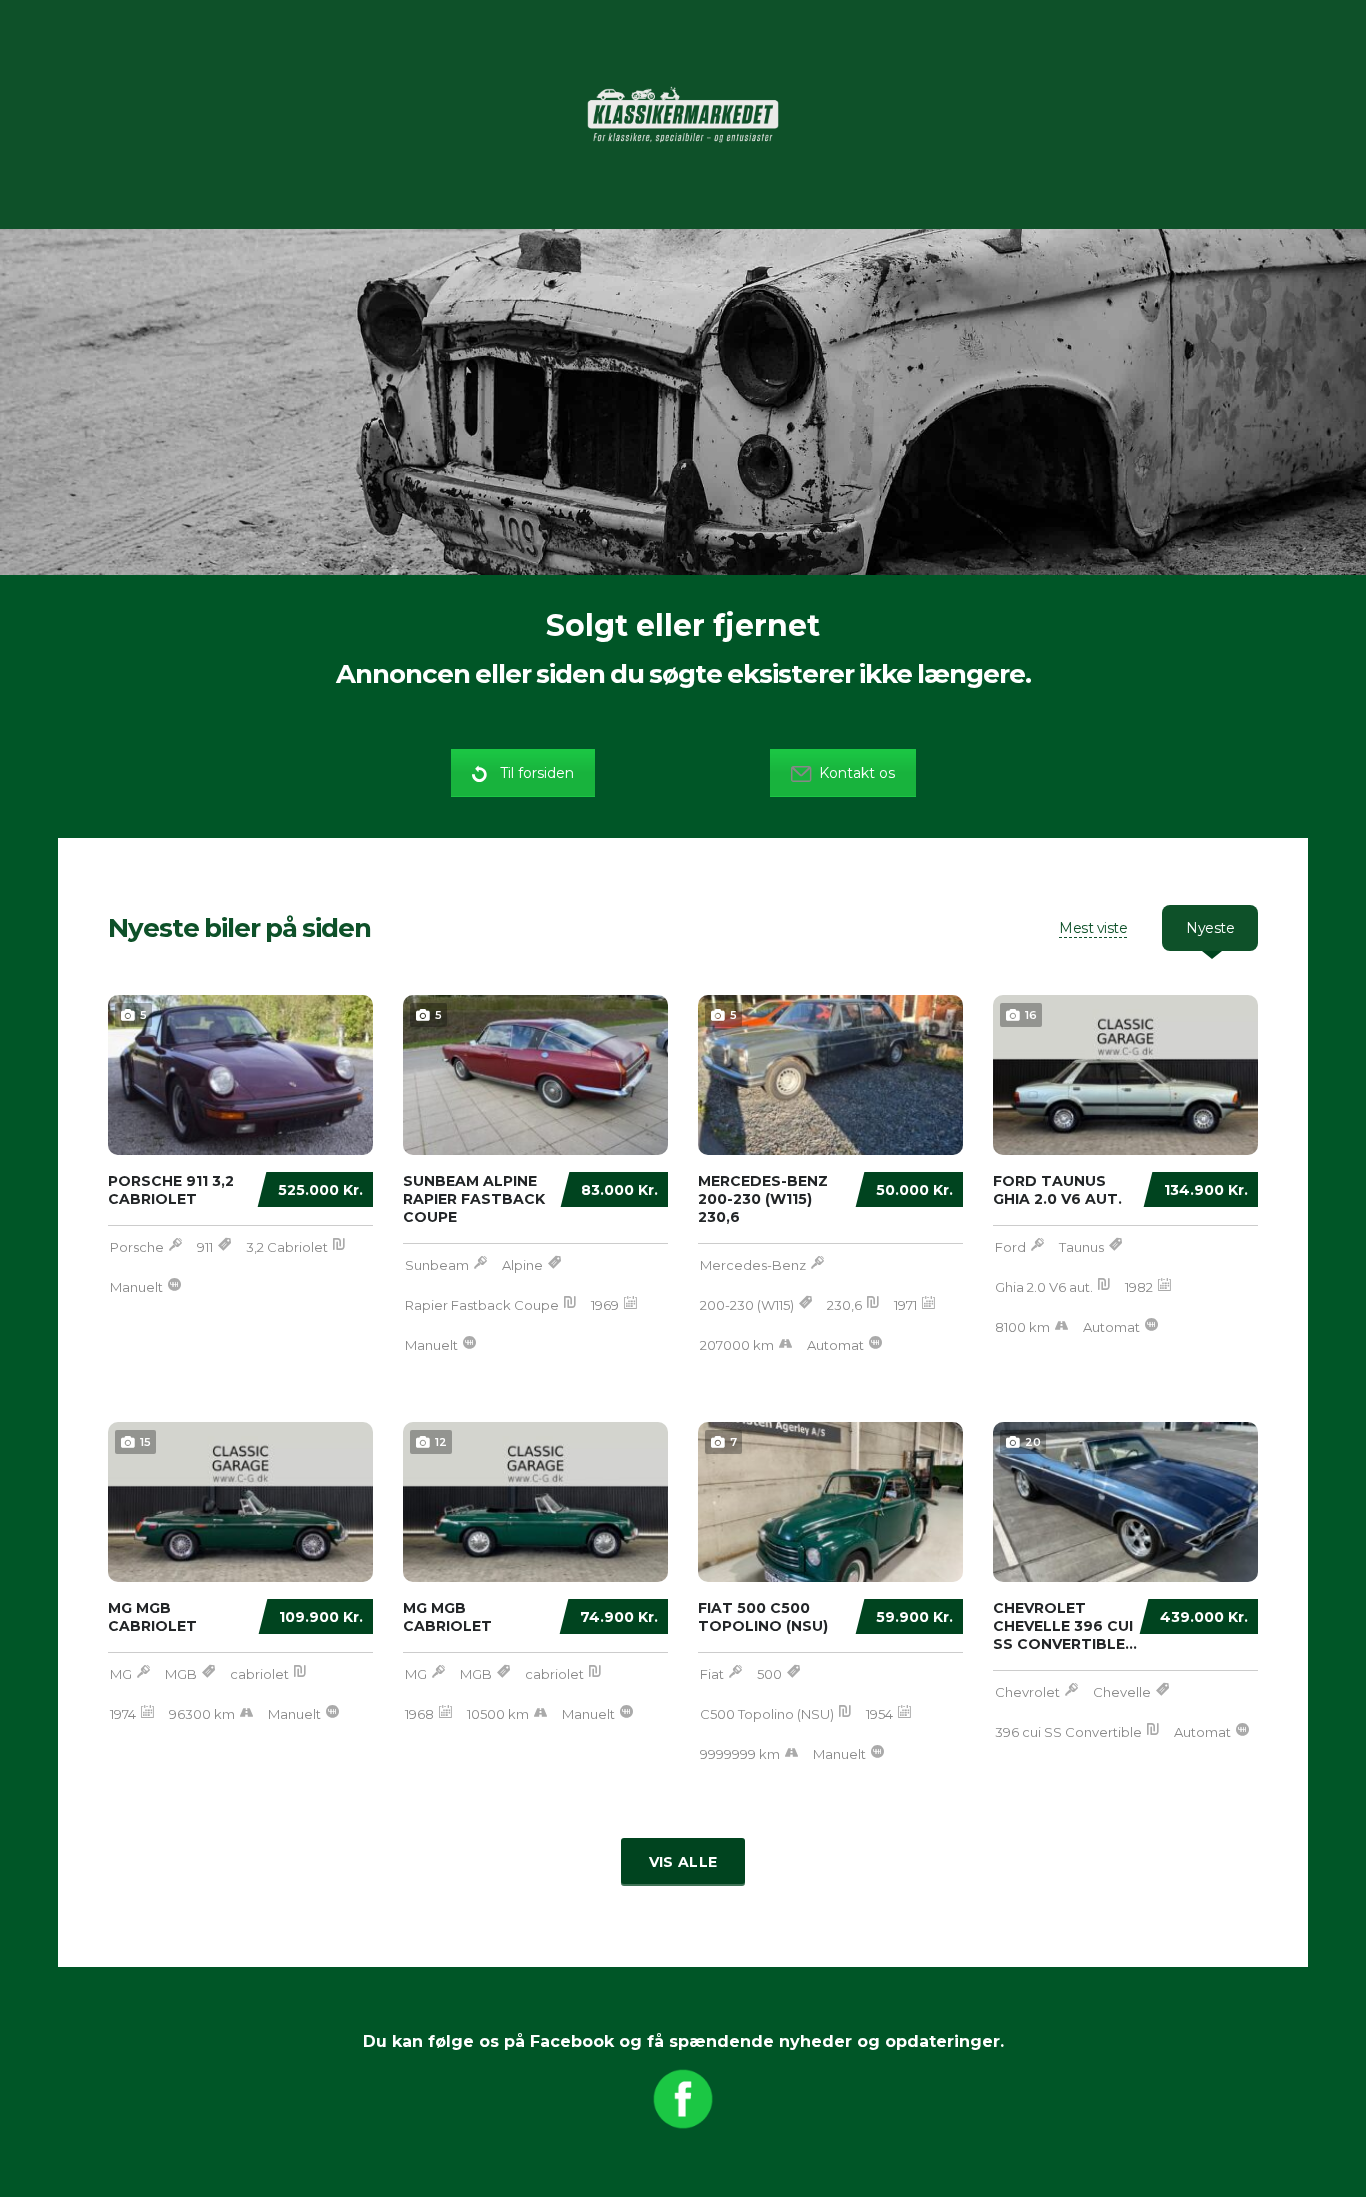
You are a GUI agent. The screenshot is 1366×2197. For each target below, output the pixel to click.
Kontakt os (857, 773)
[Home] (683, 113)
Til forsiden (537, 773)
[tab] (1093, 928)
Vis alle (683, 1862)
